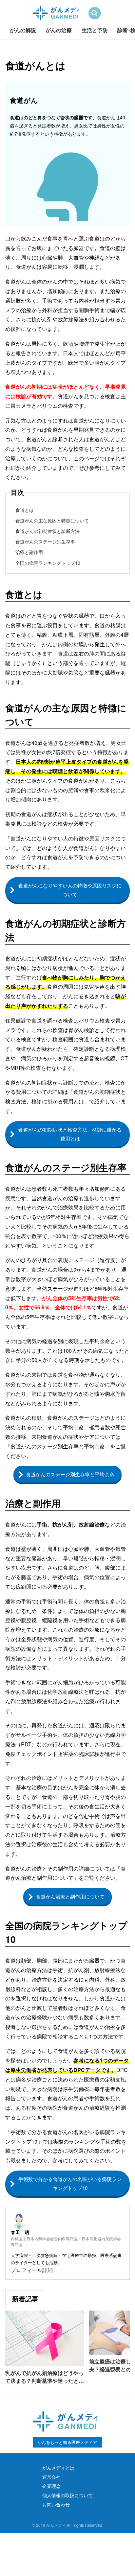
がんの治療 (59, 30)
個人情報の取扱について (67, 2495)
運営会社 (51, 2477)
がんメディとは (58, 2468)
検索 (95, 13)
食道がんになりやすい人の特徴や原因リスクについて (70, 890)
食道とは (25, 510)
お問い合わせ (56, 2504)
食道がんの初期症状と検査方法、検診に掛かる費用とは (70, 1134)
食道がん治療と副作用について (70, 1896)
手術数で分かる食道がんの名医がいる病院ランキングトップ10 (70, 2183)
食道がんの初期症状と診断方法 (48, 531)
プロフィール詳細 (32, 2270)
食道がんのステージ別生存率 (45, 541)
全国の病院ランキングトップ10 (48, 563)
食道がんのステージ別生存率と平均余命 (70, 1474)
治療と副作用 (29, 552)
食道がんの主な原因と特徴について (52, 520)
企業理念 (51, 2486)
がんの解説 (23, 30)
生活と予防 (95, 30)
